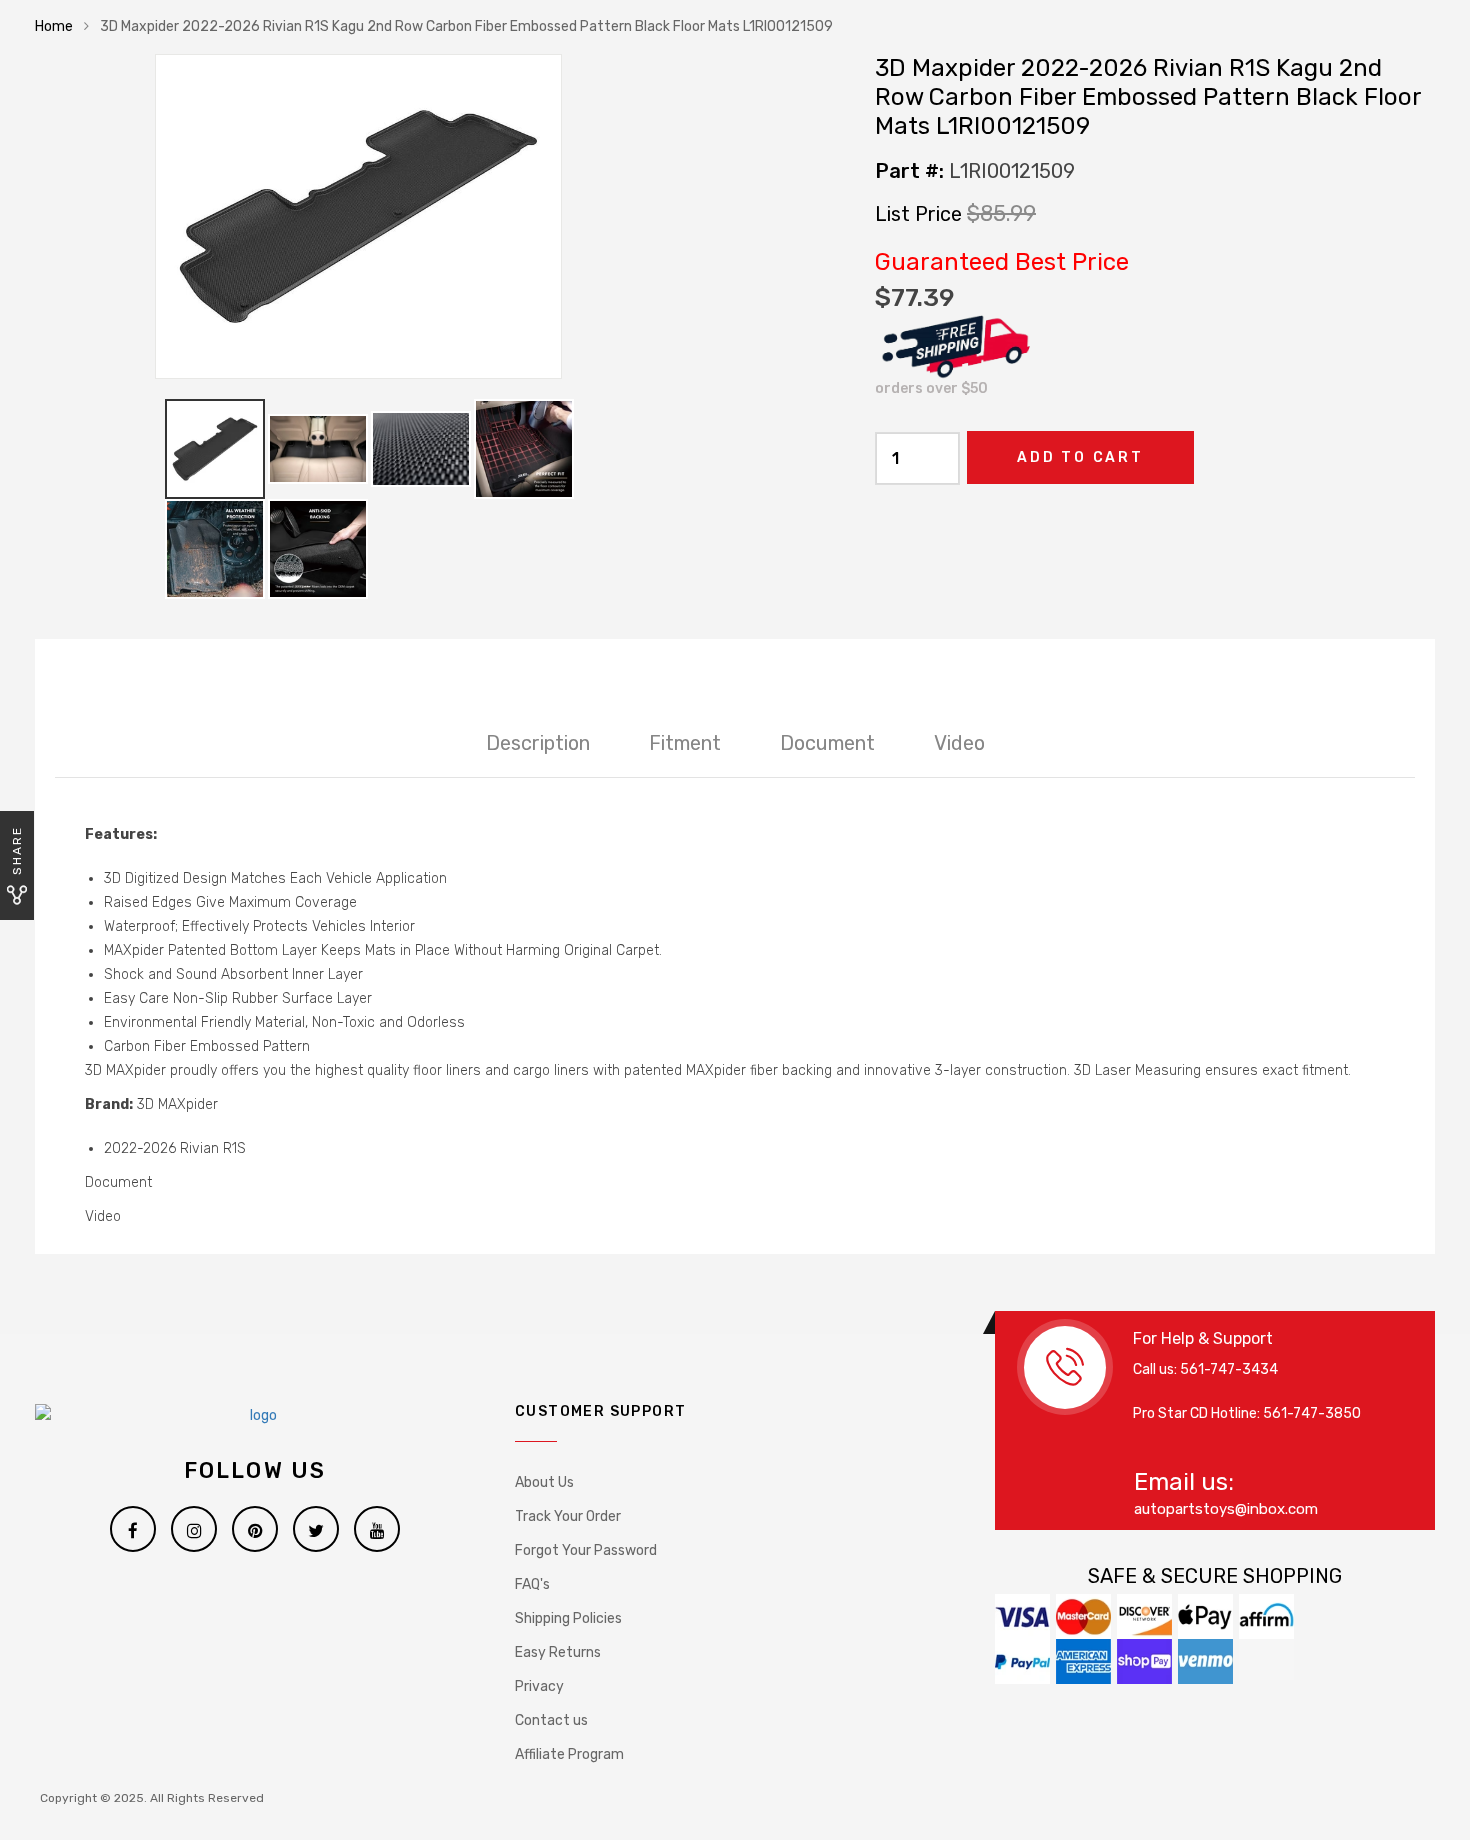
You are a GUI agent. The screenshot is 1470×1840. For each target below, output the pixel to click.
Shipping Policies (568, 1618)
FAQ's (532, 1584)
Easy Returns (558, 1652)
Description (538, 743)
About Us (544, 1482)
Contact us (551, 1720)
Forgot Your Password (586, 1550)
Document (827, 743)
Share (17, 850)
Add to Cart (1080, 457)
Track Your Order (568, 1516)
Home (54, 26)
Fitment (685, 743)
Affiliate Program (569, 1754)
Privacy (539, 1686)
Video (959, 743)
